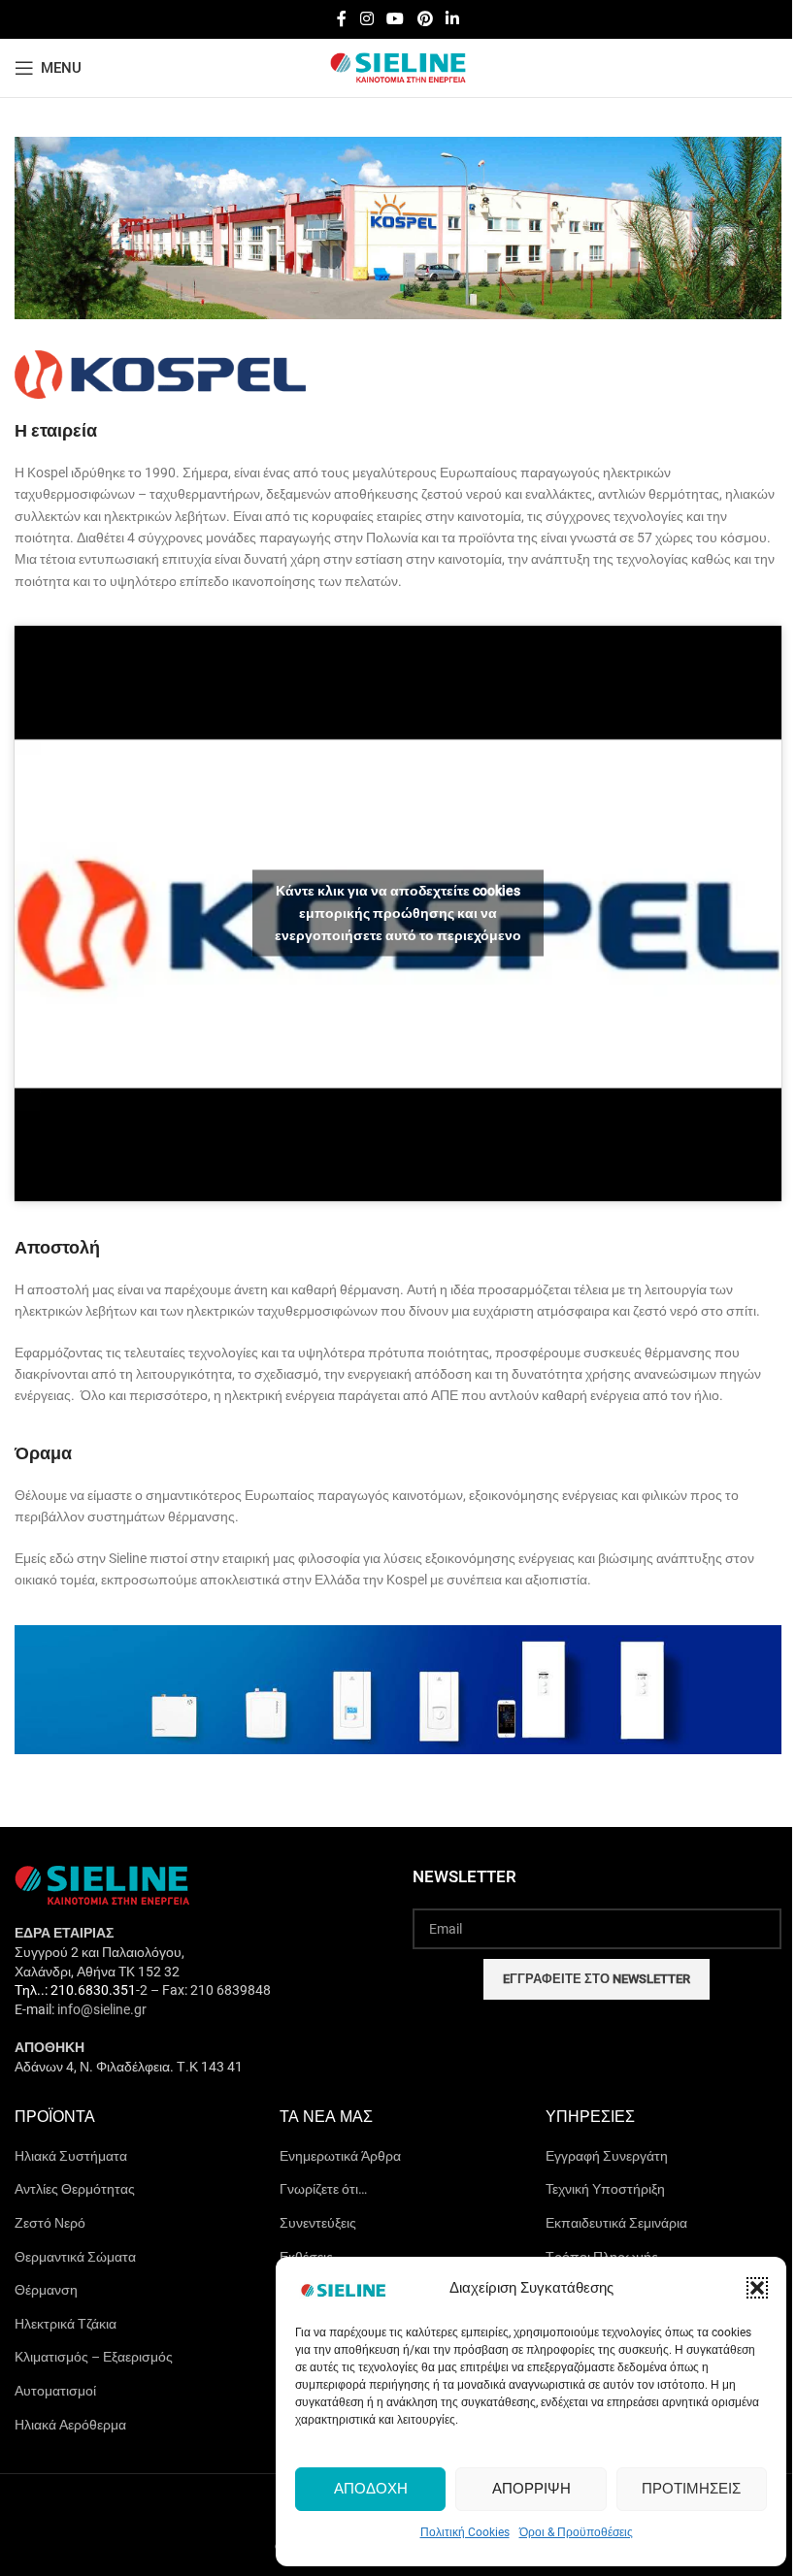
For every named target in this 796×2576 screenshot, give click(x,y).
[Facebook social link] (342, 19)
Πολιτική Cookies (465, 2532)
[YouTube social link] (396, 19)
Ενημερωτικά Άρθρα (340, 2156)
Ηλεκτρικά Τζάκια (66, 2324)
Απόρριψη (531, 2489)
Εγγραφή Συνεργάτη (607, 2156)
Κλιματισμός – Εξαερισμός (94, 2357)
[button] (757, 2288)
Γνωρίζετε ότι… (323, 2189)
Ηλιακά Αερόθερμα (70, 2425)
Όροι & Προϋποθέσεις (576, 2532)
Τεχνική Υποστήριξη (605, 2189)
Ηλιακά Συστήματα (71, 2156)
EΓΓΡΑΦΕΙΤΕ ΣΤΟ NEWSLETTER (597, 1979)
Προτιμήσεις (691, 2489)
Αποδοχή (371, 2489)
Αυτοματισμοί (55, 2391)
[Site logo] (398, 67)
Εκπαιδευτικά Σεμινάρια (616, 2223)
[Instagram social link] (366, 19)
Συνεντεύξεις (318, 2223)
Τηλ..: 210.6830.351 (75, 1990)
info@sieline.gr (102, 2009)
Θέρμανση (46, 2290)
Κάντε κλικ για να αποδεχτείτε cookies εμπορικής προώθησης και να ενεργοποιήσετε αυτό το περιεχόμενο (398, 913)
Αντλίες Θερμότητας (75, 2189)
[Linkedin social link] (452, 19)
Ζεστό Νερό (50, 2223)
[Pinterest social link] (425, 19)
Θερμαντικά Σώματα (75, 2257)
